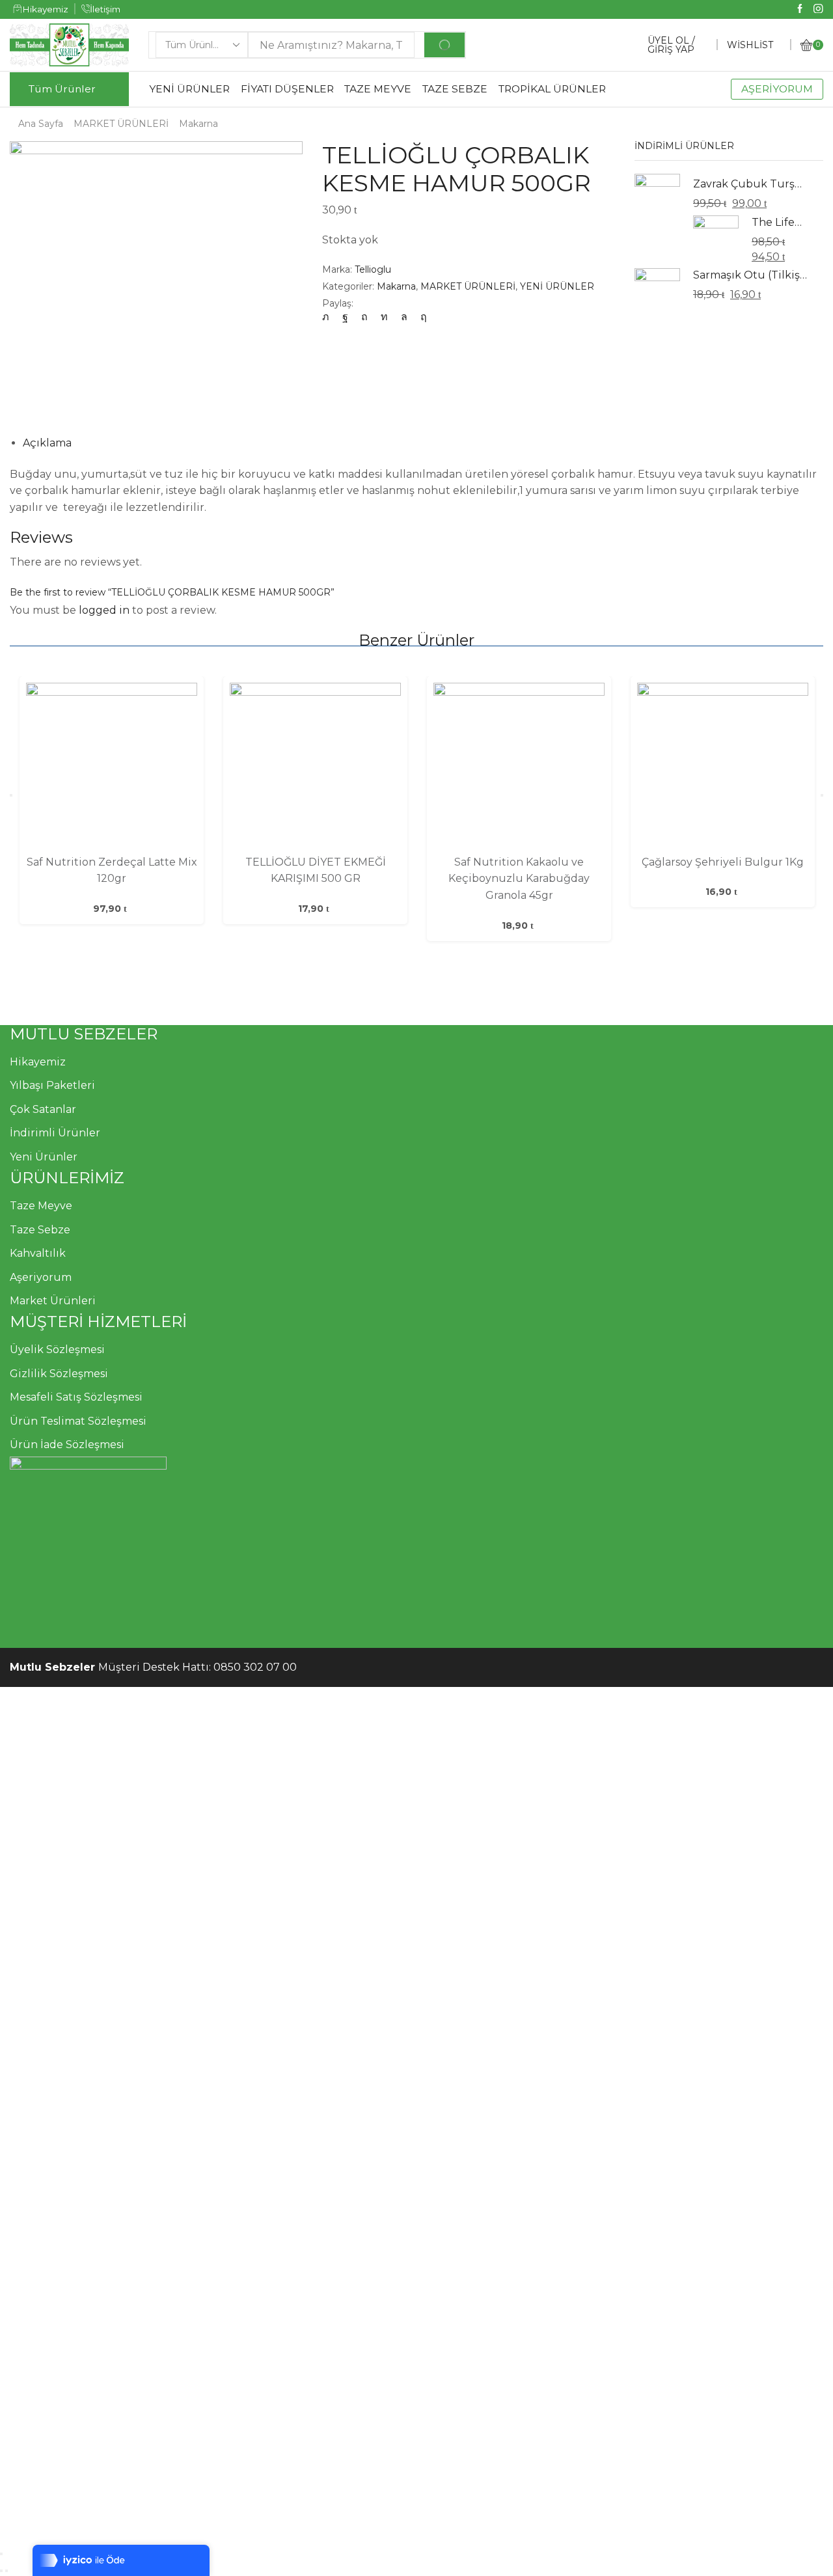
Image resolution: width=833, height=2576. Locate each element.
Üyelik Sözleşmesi (57, 1350)
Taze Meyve (41, 1206)
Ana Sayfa (41, 124)
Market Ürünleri (53, 1301)
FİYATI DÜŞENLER (287, 89)
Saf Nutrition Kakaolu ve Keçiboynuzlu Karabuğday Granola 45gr (519, 879)
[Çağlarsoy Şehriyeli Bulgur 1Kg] (723, 768)
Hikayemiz (38, 1062)
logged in (104, 610)
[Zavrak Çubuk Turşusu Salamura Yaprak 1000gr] (657, 199)
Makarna (198, 124)
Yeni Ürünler (44, 1157)
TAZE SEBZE (455, 89)
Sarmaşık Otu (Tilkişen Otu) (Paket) (750, 275)
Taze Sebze (40, 1230)
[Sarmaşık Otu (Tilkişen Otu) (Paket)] (657, 290)
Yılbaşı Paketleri (52, 1085)
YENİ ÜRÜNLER (189, 89)
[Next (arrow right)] (7, 2571)
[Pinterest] (364, 317)
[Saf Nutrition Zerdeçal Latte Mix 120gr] (112, 768)
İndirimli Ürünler (55, 1133)
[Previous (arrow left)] (1, 2571)
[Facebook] (800, 9)
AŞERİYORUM (777, 89)
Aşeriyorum (41, 1277)
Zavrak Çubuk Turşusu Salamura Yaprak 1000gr (750, 184)
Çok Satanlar (43, 1109)
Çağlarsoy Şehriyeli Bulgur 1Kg (723, 862)
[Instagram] (818, 9)
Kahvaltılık (38, 1253)
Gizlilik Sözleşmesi (59, 1374)
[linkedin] (384, 317)
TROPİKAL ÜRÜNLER (552, 89)
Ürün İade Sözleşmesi (67, 1445)
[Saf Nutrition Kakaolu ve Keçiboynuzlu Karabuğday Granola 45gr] (519, 768)
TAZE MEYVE (378, 89)
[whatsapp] (404, 317)
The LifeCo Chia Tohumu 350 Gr (779, 222)
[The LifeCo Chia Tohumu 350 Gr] (716, 238)
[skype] (420, 317)
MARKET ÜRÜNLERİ (121, 124)
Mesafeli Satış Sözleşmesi (76, 1397)
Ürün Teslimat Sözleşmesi (78, 1421)
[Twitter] (329, 317)
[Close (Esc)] (1, 2554)
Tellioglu (373, 269)
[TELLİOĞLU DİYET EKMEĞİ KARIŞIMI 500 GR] (315, 768)
